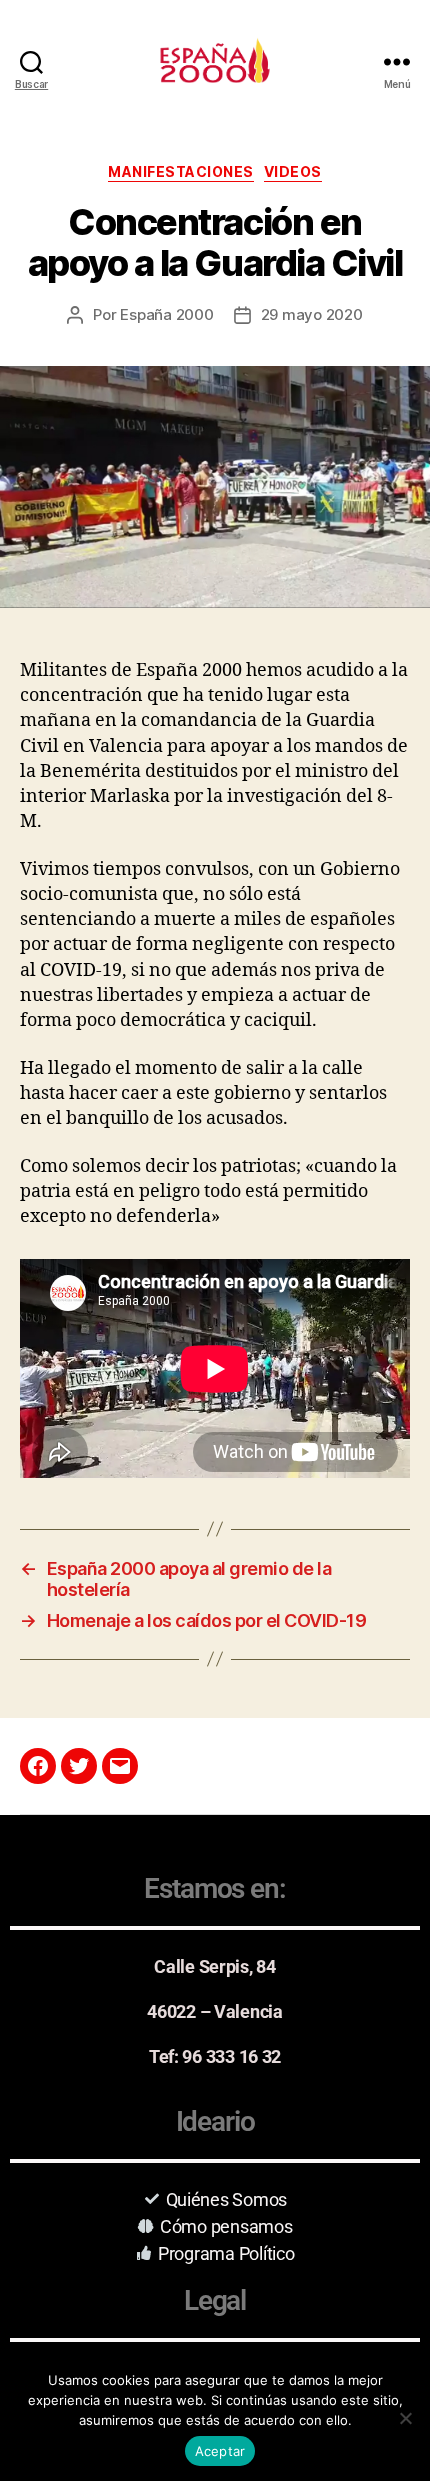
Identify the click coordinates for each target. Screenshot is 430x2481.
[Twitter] (79, 1766)
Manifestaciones (181, 171)
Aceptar (220, 2451)
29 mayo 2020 (312, 314)
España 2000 (166, 314)
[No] (405, 2418)
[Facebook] (38, 1766)
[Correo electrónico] (120, 1766)
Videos (293, 171)
